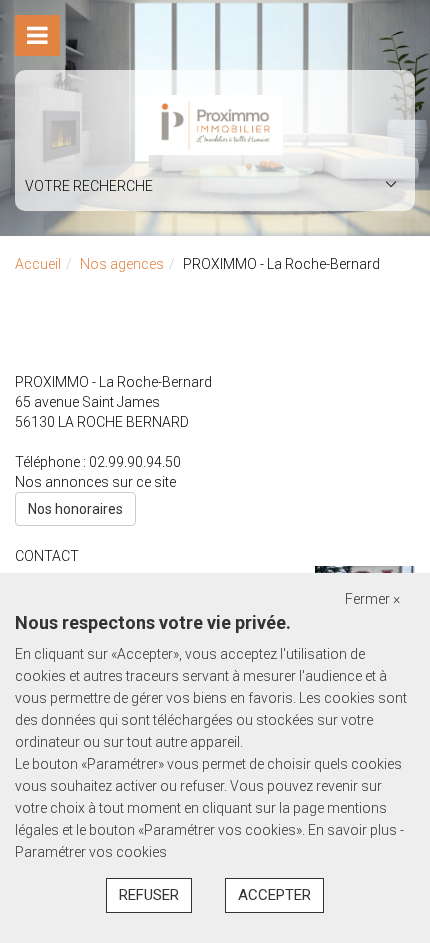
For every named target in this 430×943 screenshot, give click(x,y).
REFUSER (149, 895)
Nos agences (122, 264)
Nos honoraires (75, 509)
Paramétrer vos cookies (91, 852)
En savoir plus (354, 830)
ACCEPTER (274, 895)
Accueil (38, 264)
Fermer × (372, 599)
